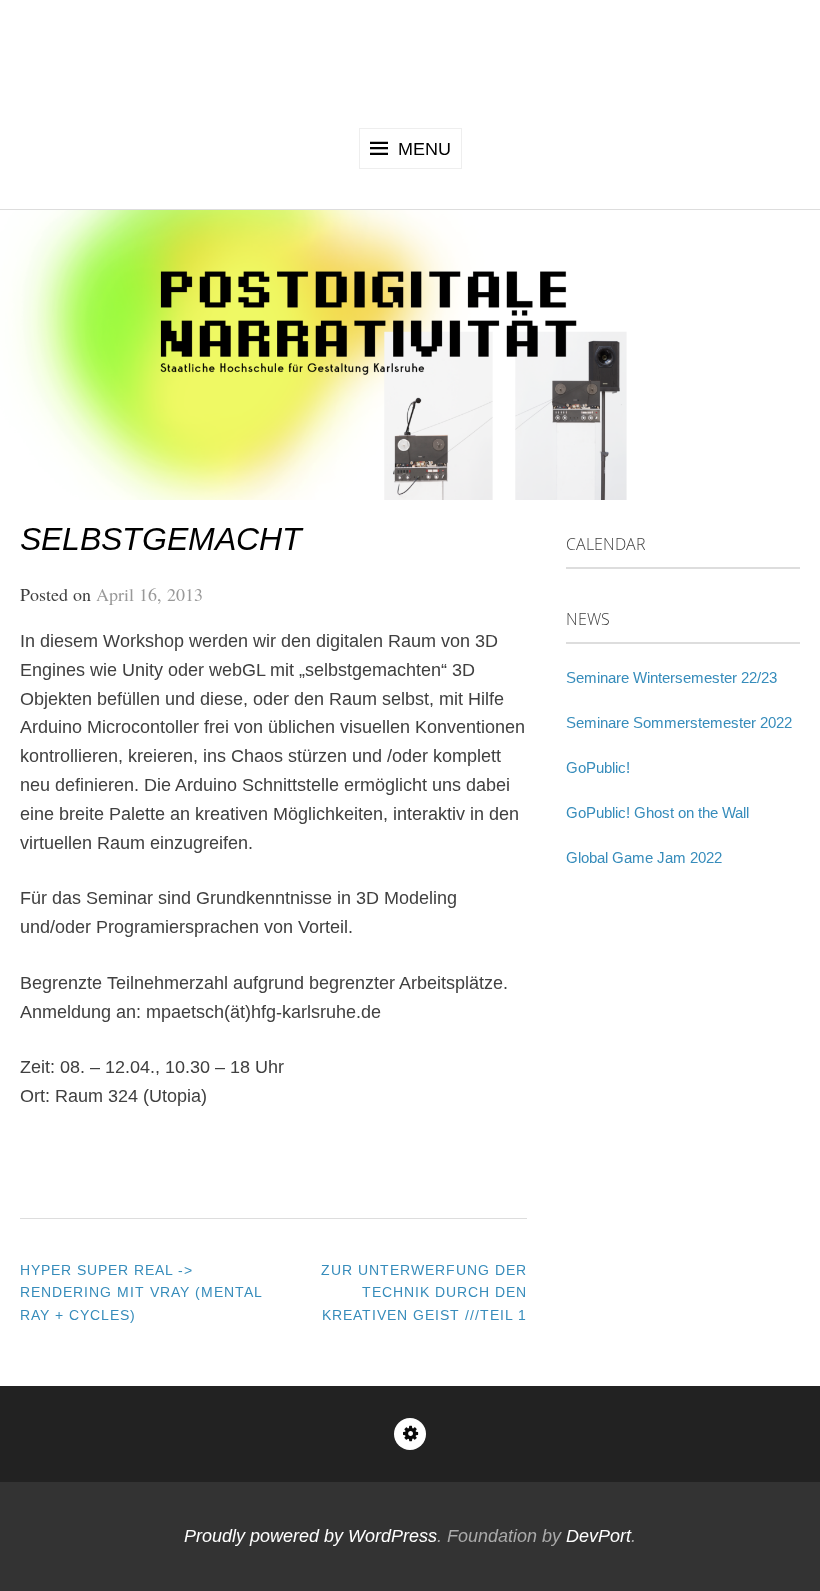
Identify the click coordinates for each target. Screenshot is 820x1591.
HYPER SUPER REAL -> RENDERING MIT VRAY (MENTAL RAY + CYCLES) (141, 1292)
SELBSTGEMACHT (161, 539)
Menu (424, 149)
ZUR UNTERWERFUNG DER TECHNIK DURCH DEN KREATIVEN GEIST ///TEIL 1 (424, 1292)
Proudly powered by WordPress (310, 1536)
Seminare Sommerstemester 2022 (679, 722)
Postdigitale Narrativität (410, 60)
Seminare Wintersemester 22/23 (671, 677)
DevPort (598, 1536)
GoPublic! (598, 767)
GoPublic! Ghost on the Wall (657, 812)
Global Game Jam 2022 (644, 857)
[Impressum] (410, 1434)
